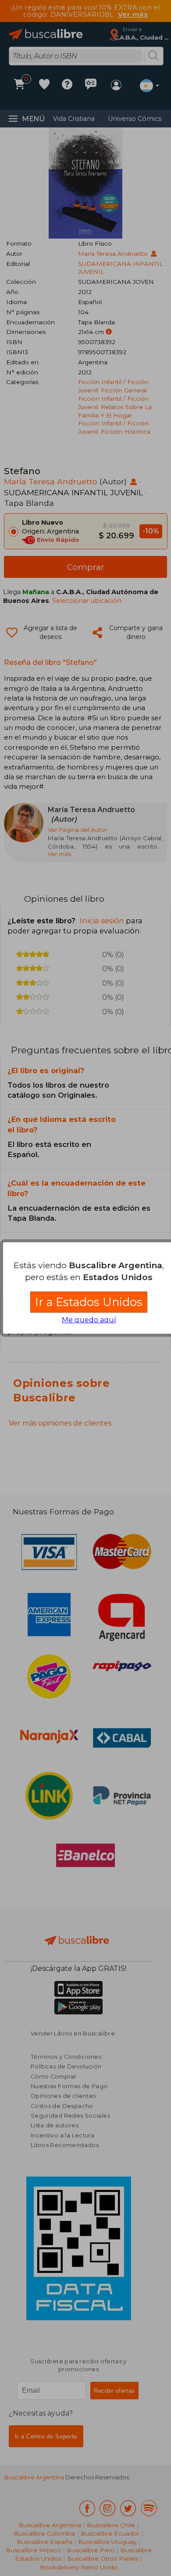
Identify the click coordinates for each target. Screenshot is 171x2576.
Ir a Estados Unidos (89, 1302)
